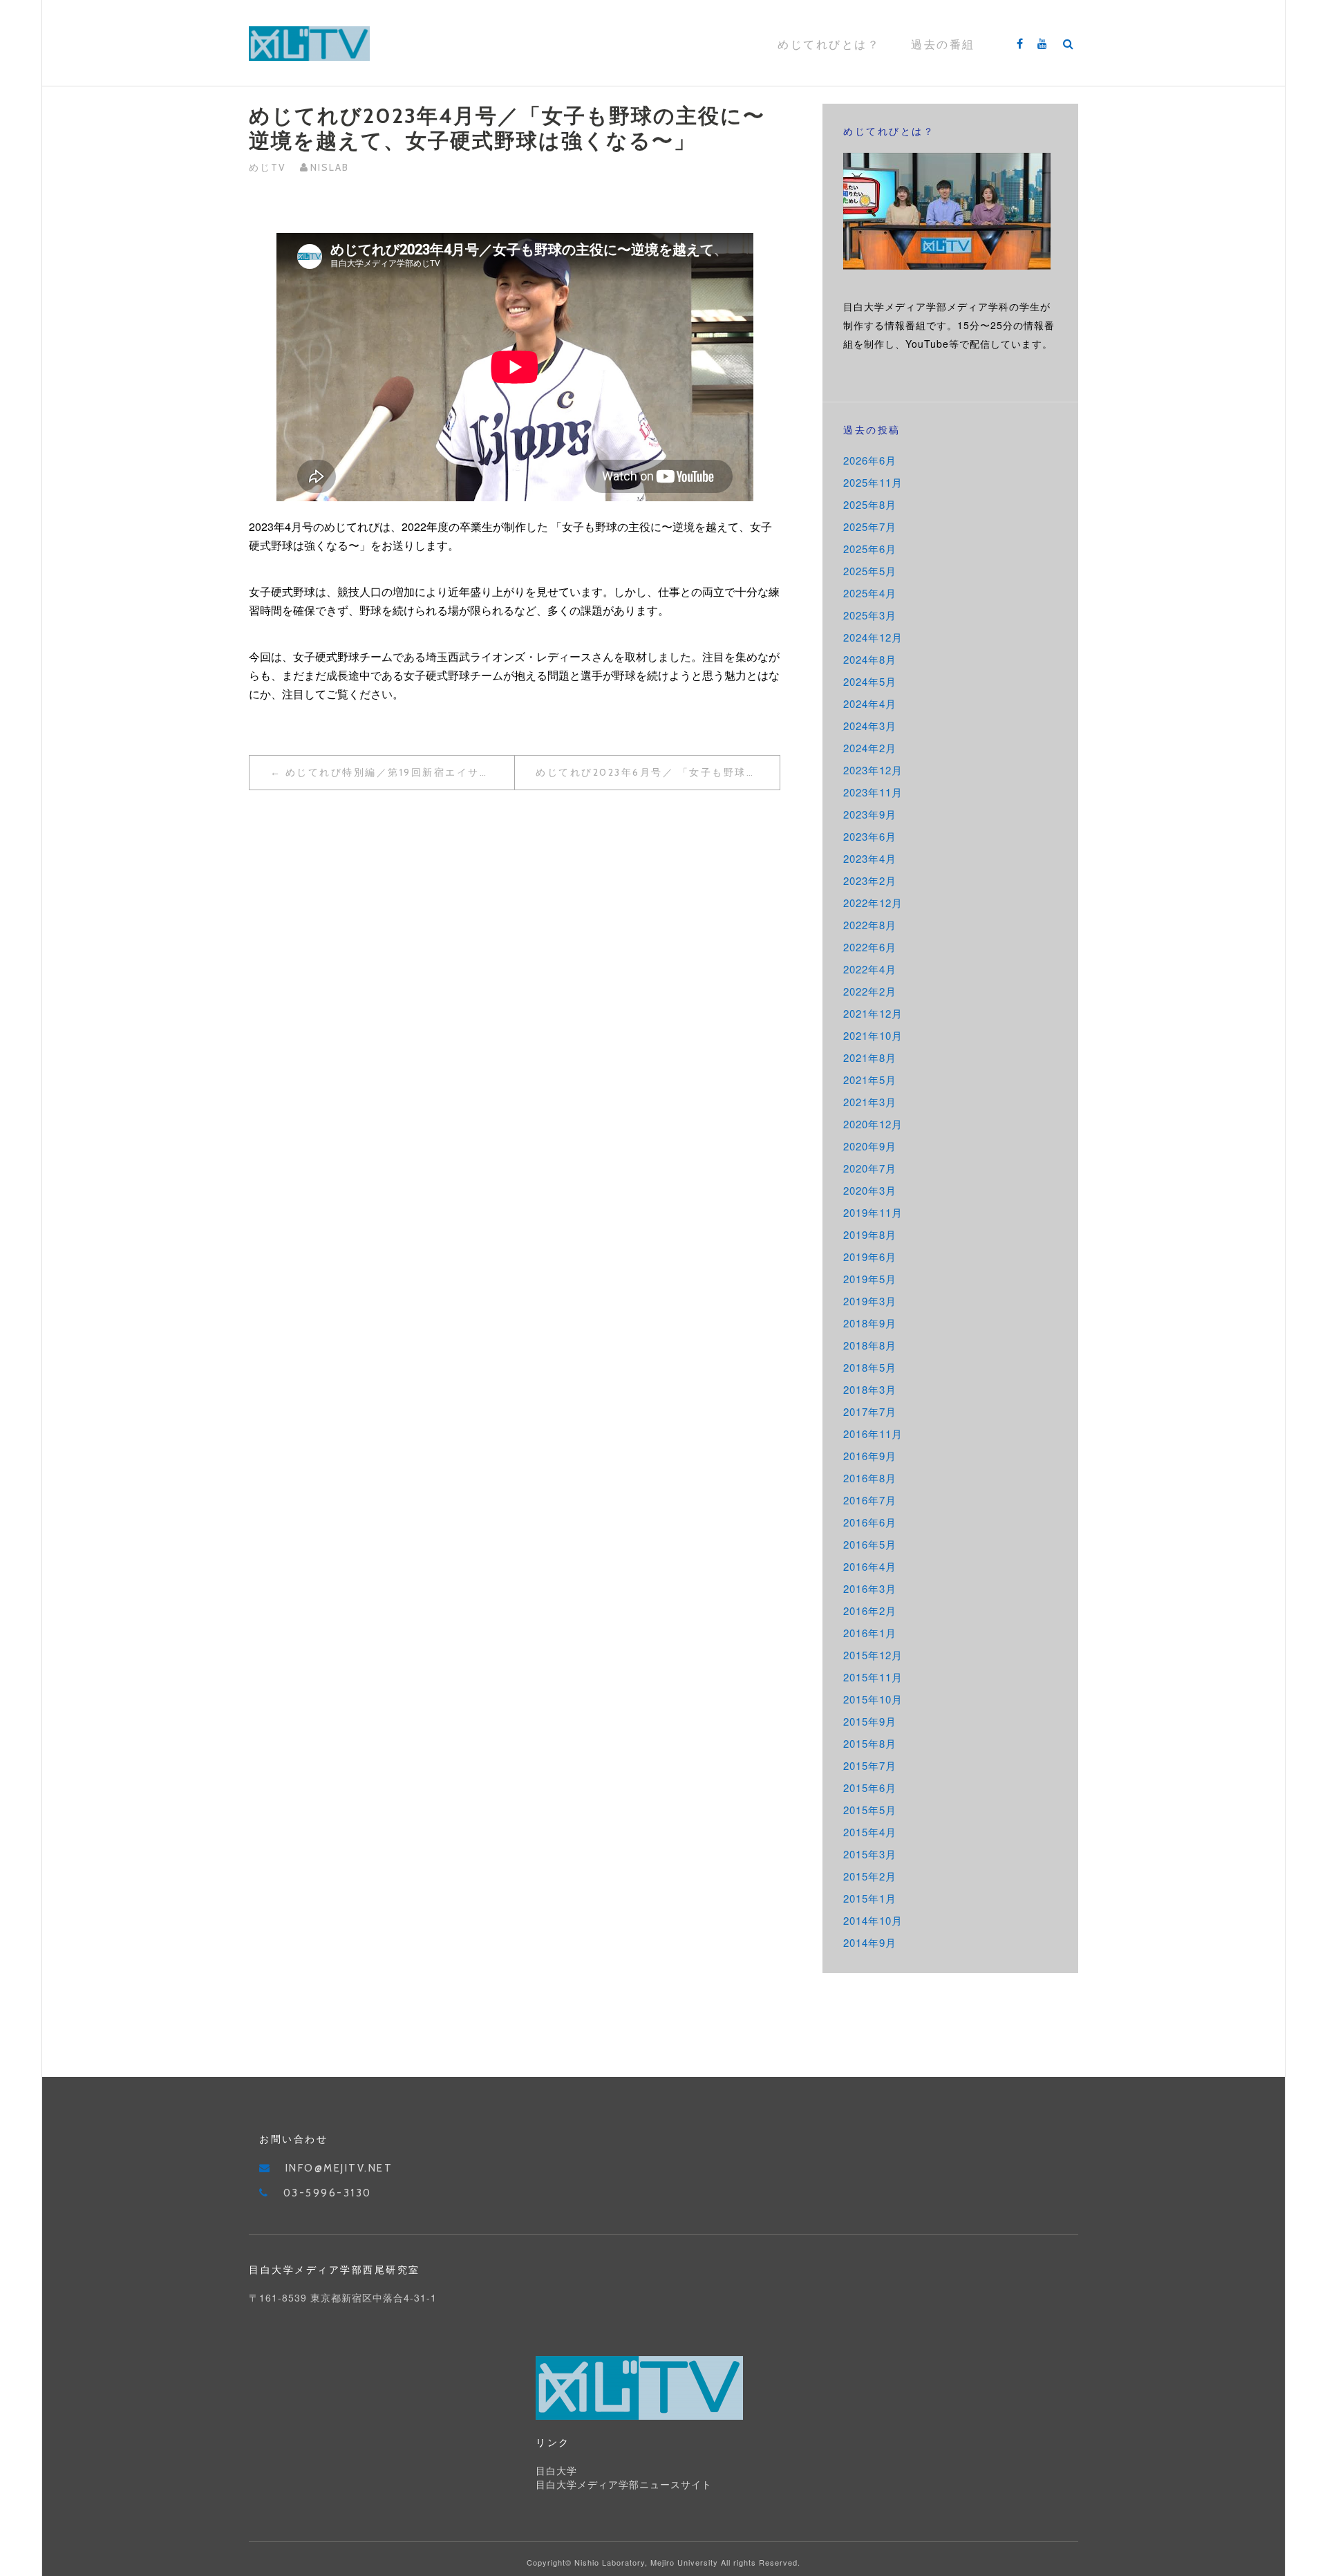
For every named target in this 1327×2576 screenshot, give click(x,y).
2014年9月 (870, 1942)
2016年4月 (870, 1566)
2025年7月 (870, 526)
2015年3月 (870, 1854)
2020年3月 (870, 1190)
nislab (330, 167)
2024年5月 (870, 681)
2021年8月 (870, 1057)
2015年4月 (870, 1832)
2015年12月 (873, 1655)
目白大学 (556, 2471)
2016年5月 (870, 1544)
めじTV (267, 167)
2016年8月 (870, 1478)
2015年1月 (870, 1898)
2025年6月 (870, 549)
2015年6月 (870, 1788)
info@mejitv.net (339, 2168)
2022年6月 (870, 947)
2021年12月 (873, 1013)
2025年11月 (873, 482)
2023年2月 (870, 880)
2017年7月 (870, 1411)
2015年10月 (873, 1699)
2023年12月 (873, 770)
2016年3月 (870, 1588)
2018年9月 (870, 1323)
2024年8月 (870, 659)
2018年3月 (870, 1389)
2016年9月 (870, 1456)
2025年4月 (870, 593)
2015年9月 (870, 1721)
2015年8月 (870, 1743)
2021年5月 (870, 1080)
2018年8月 (870, 1345)
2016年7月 (870, 1500)
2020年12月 (873, 1124)
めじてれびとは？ (829, 45)
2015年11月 (873, 1677)
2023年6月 (870, 836)
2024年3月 (870, 726)
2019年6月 (870, 1257)
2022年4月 (870, 969)
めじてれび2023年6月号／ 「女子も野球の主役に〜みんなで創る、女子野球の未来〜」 (658, 772)
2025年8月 (870, 504)
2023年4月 (870, 858)
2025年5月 (870, 571)
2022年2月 (870, 991)
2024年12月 (873, 637)
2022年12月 (873, 903)
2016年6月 (870, 1522)
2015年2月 (870, 1876)
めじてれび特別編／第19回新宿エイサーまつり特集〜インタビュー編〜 (400, 772)
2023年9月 (870, 814)
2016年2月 (870, 1611)
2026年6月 (870, 460)
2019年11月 (873, 1212)
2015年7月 (870, 1765)
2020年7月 (870, 1168)
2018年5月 (870, 1367)
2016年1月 (870, 1633)
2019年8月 (870, 1234)
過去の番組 (943, 45)
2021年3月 (870, 1102)
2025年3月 (870, 615)
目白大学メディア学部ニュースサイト (624, 2485)
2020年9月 (870, 1146)
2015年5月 (870, 1810)
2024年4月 (870, 703)
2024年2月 (870, 748)
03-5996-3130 (328, 2193)
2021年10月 (873, 1035)
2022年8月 (870, 925)
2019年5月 (870, 1279)
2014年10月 (873, 1920)
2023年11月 (873, 792)
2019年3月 (870, 1301)
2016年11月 (873, 1434)
